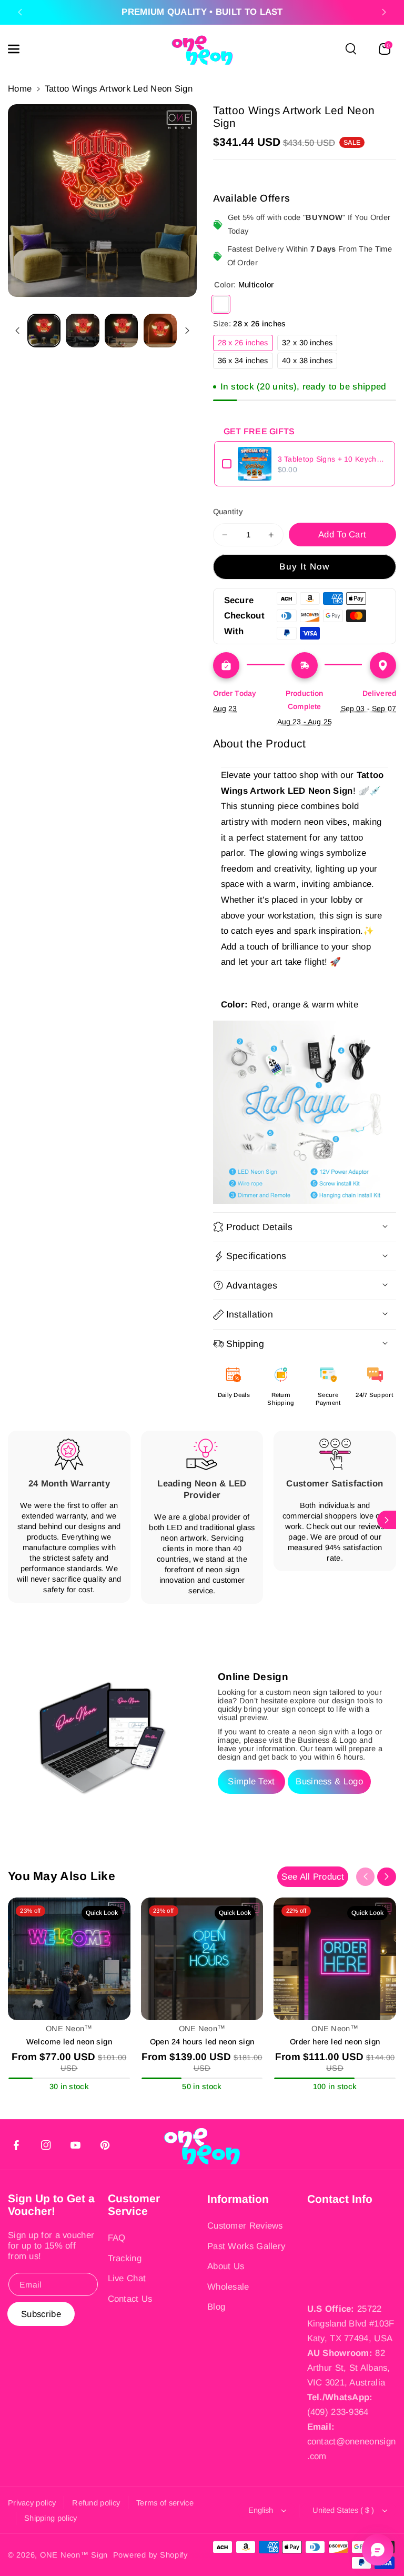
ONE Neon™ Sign (74, 2555)
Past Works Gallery (246, 2246)
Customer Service (134, 2205)
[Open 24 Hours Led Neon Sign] (202, 1959)
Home (20, 89)
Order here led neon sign (335, 2042)
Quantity (228, 512)
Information (238, 2199)
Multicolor (221, 304)
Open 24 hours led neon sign (202, 2042)
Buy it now (305, 567)
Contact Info (340, 2199)
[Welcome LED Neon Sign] (69, 1959)
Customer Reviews (245, 2226)
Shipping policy (51, 2518)
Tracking (125, 2258)
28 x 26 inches (245, 345)
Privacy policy (32, 2503)
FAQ (117, 2238)
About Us (226, 2266)
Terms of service (165, 2503)
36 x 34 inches (245, 362)
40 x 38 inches (310, 362)
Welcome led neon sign (69, 2042)
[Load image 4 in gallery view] (160, 330)
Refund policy (96, 2503)
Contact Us (130, 2299)
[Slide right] (187, 331)
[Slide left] (17, 331)
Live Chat (127, 2278)
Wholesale (228, 2287)
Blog (216, 2307)
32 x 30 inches (310, 345)
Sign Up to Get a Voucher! (51, 2205)
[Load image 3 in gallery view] (121, 330)
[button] (19, 49)
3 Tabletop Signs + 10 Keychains (333, 459)
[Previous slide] (20, 12)
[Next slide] (384, 12)
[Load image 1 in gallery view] (44, 330)
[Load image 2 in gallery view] (82, 330)
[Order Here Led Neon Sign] (335, 1959)
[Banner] (305, 1112)
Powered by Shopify (150, 2555)
